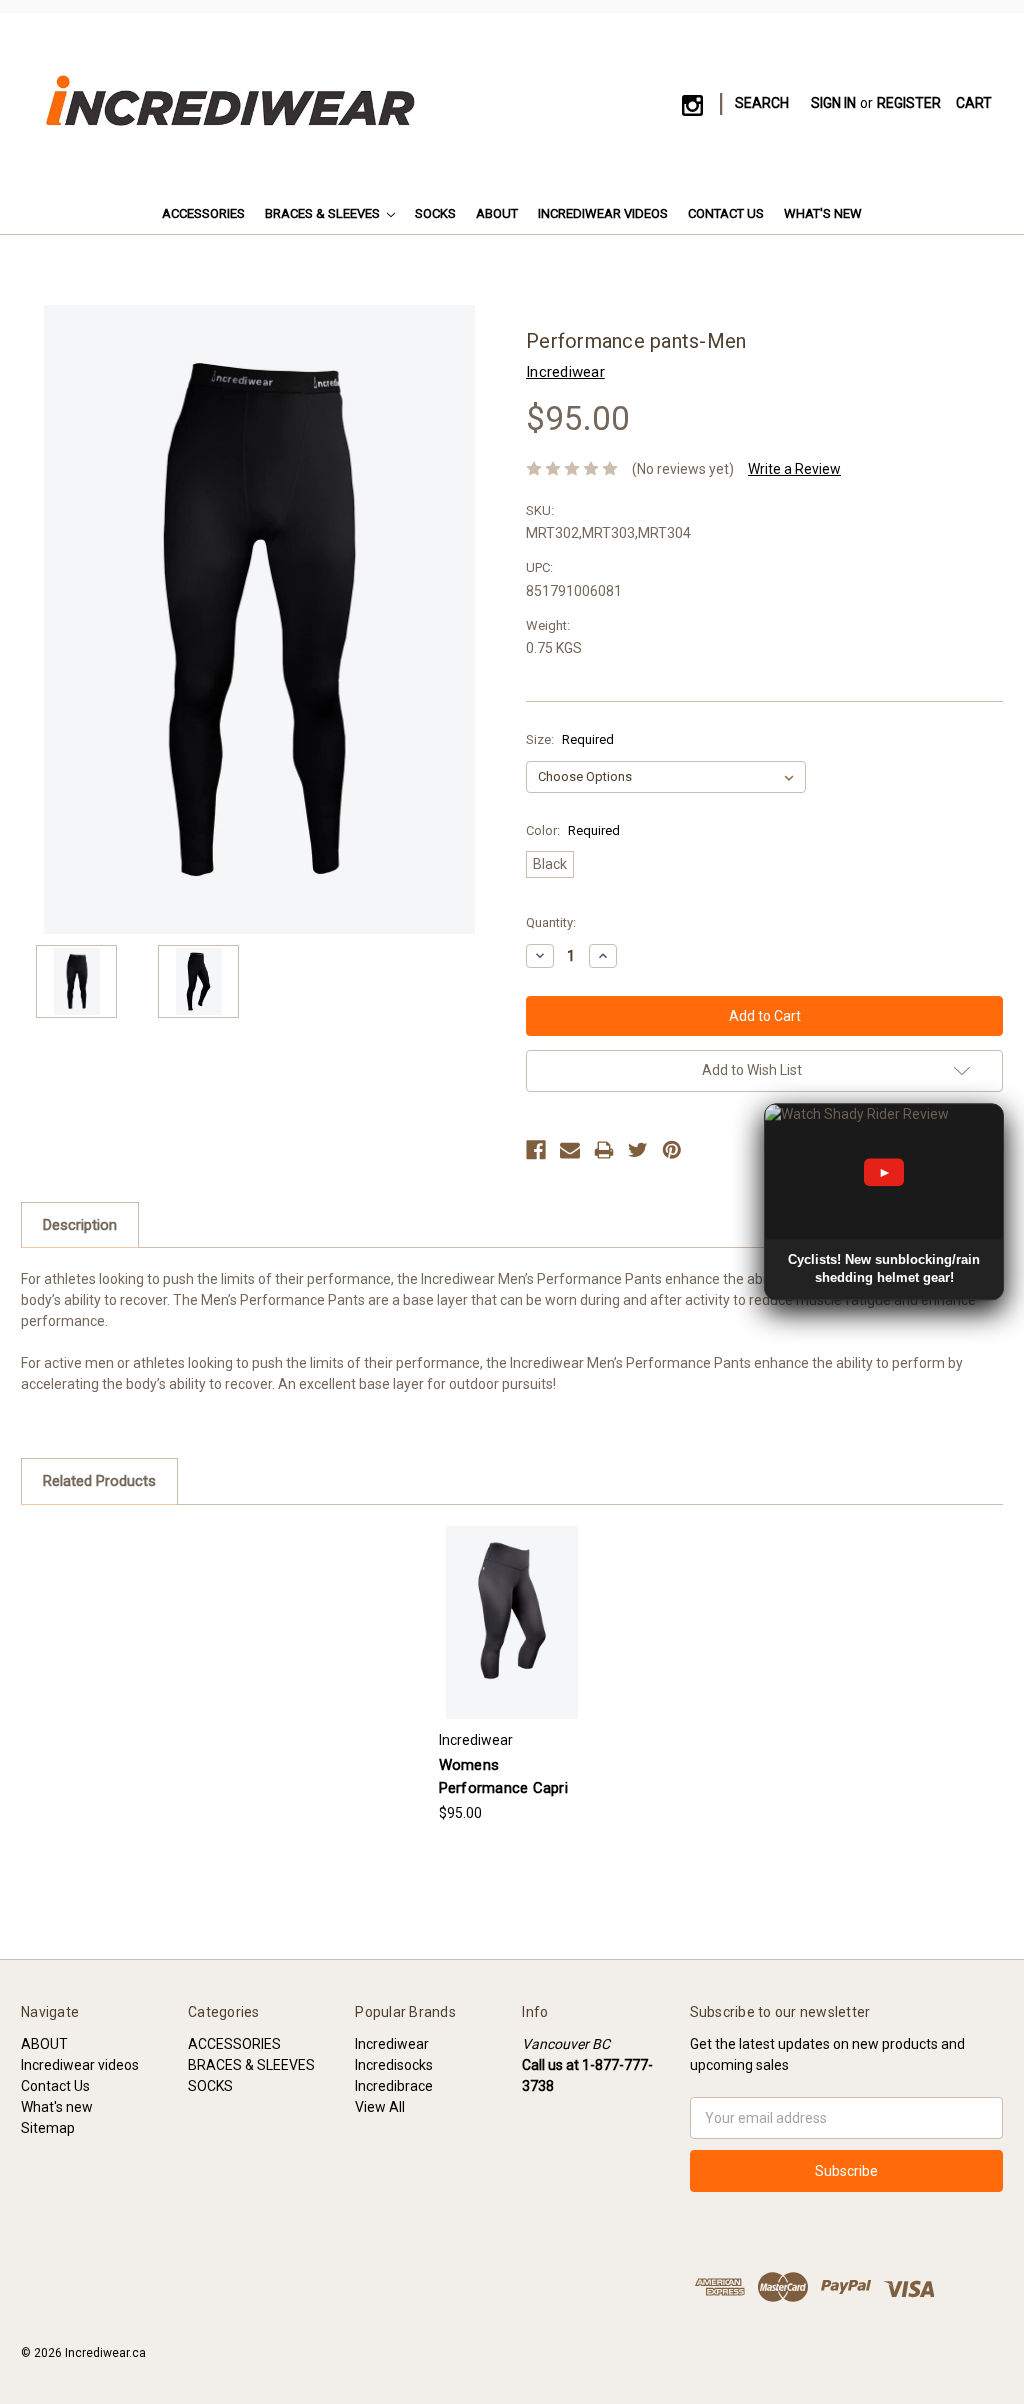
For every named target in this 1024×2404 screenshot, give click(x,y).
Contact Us (726, 213)
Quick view (512, 1604)
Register (909, 103)
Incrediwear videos (603, 213)
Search (762, 103)
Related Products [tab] (99, 1481)
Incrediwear (392, 2044)
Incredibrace (394, 2086)
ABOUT (497, 213)
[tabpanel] (512, 1675)
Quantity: (551, 922)
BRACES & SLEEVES (324, 213)
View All (380, 2107)
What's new (823, 213)
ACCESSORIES (203, 213)
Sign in (833, 103)
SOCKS (435, 213)
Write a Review (794, 469)
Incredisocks (394, 2065)
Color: (573, 830)
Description (80, 1225)
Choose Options (512, 1639)
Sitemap (48, 2128)
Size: (570, 739)
